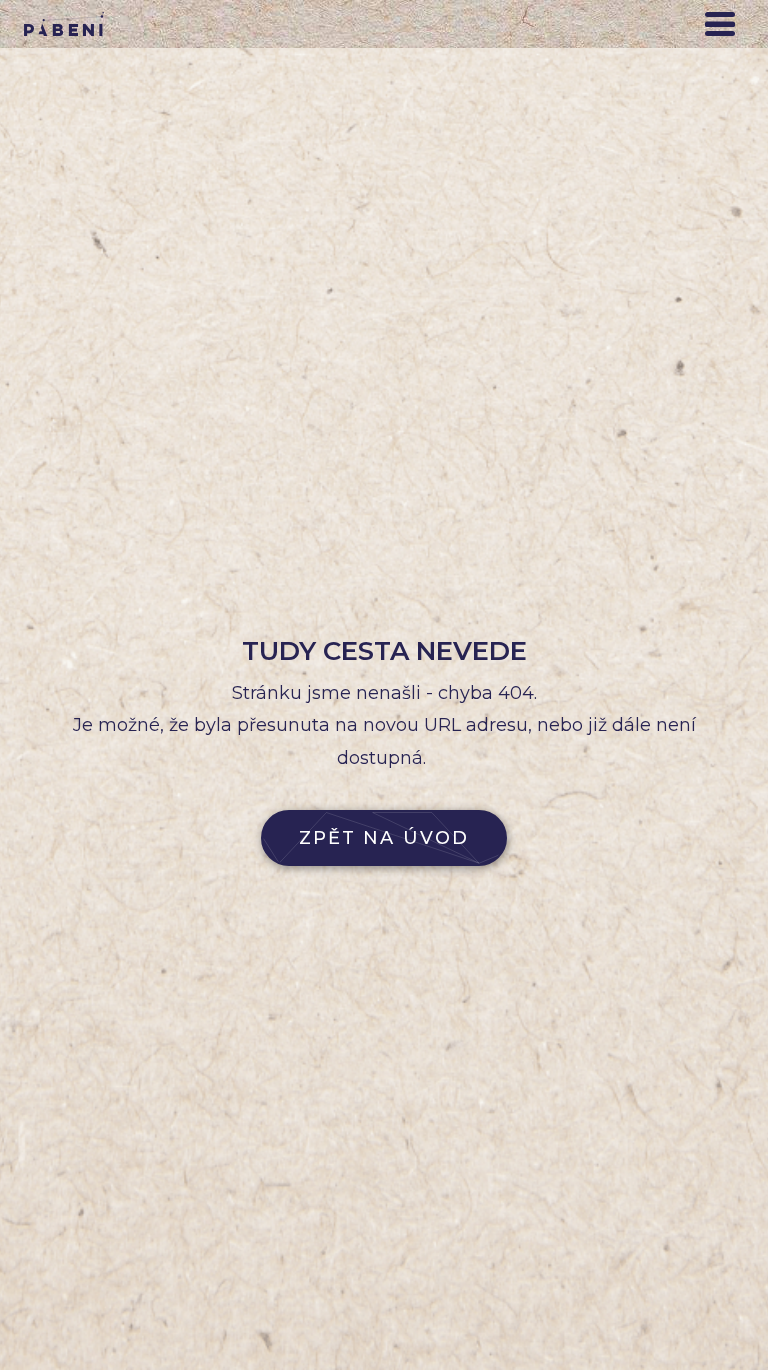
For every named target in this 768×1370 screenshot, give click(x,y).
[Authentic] (64, 24)
